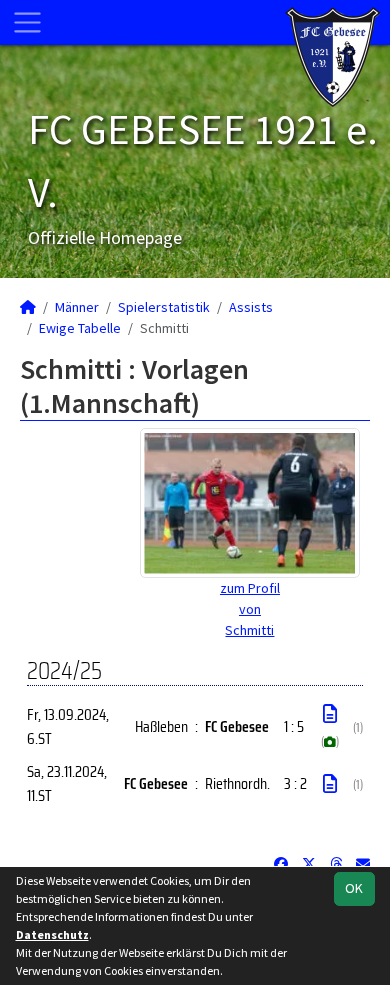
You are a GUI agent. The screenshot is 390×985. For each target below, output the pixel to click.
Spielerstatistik (164, 307)
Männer (77, 307)
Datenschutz (52, 934)
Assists (251, 307)
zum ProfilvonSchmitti (250, 609)
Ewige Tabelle (80, 328)
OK (354, 888)
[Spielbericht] (330, 714)
